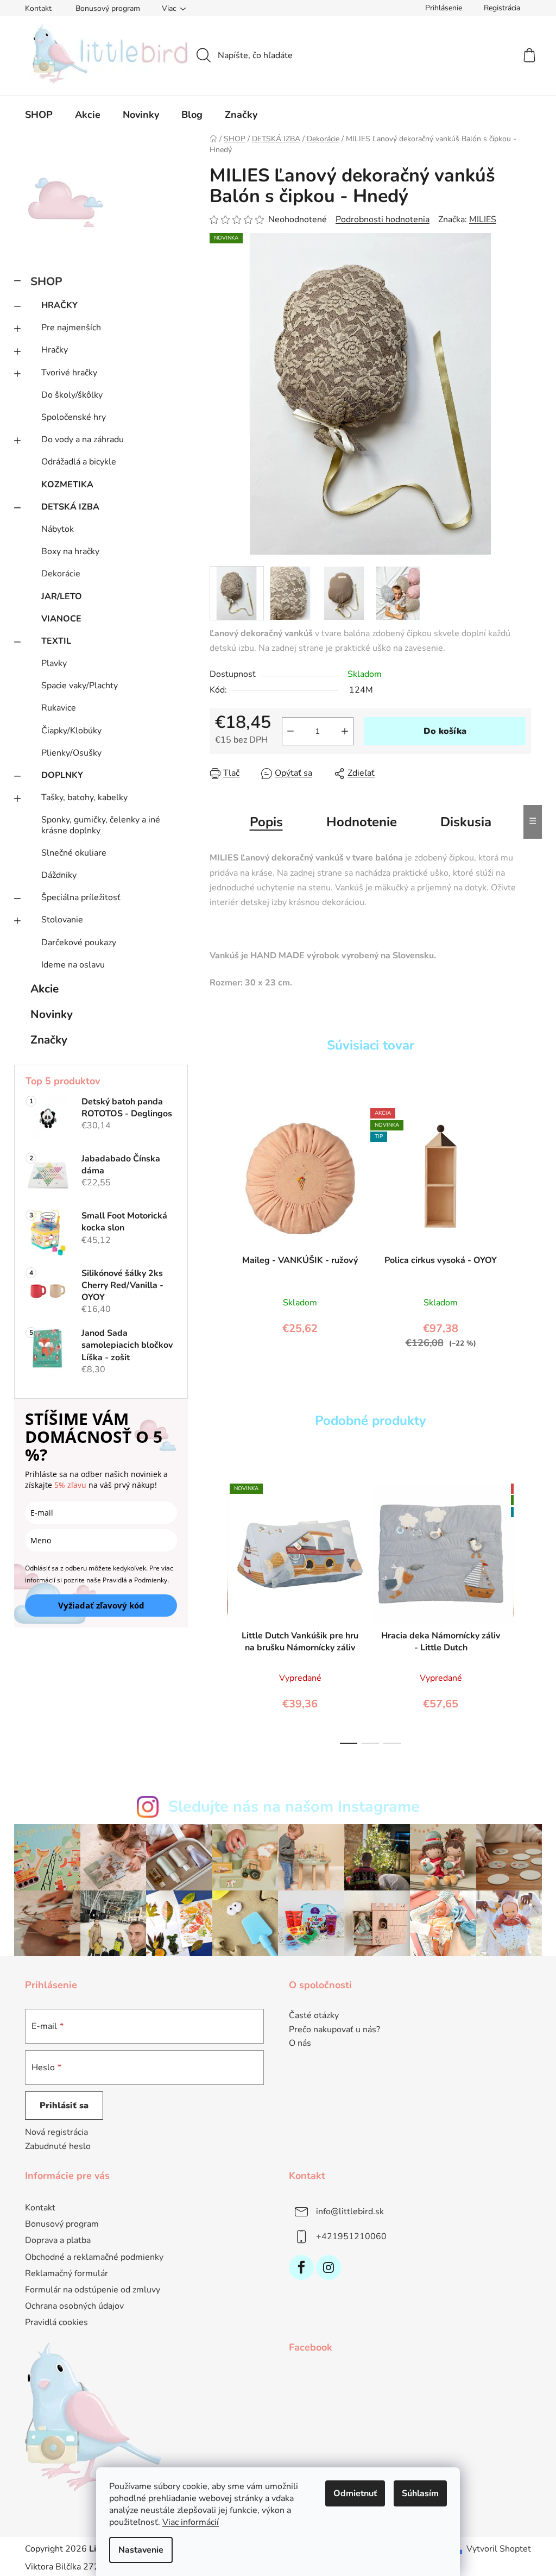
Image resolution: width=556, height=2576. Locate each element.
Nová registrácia (56, 2132)
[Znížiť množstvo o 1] (290, 731)
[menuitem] (39, 115)
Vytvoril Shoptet (499, 2549)
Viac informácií (191, 2522)
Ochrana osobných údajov (74, 2306)
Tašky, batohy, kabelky (84, 797)
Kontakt (38, 8)
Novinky (52, 1014)
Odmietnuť (355, 2493)
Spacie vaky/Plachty (80, 686)
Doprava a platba (58, 2240)
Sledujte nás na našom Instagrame (294, 1807)
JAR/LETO (62, 596)
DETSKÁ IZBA (70, 507)
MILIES (483, 219)
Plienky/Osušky (71, 753)
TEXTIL (56, 641)
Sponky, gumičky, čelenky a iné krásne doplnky (101, 825)
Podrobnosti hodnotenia (383, 219)
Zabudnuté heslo (58, 2146)
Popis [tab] (266, 822)
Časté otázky (314, 2016)
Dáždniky (59, 875)
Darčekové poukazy (79, 943)
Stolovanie (62, 920)
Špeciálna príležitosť (81, 897)
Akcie (45, 989)
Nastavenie (141, 2550)
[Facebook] (301, 2267)
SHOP (46, 281)
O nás (300, 2044)
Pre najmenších (71, 328)
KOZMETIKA (67, 485)
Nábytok (58, 529)
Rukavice (59, 708)
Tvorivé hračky (69, 373)
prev (218, 1611)
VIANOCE (61, 619)
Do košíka (445, 731)
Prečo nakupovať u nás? (334, 2030)
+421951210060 (351, 2236)
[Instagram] (328, 2267)
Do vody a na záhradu (83, 439)
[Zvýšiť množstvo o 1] (345, 731)
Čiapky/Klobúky (71, 731)
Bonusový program (108, 8)
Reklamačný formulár (67, 2273)
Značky (49, 1040)
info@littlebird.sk (350, 2211)
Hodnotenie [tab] (362, 822)
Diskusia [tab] (466, 822)
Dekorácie (61, 574)
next (522, 1611)
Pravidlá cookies (56, 2322)
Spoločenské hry (74, 417)
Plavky (54, 663)
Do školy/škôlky (72, 395)
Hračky (55, 350)
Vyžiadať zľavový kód (101, 1605)
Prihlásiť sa (64, 2106)
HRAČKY (59, 305)
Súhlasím (420, 2493)
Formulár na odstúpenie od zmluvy (93, 2290)
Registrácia (502, 8)
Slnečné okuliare (74, 853)
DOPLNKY (62, 775)
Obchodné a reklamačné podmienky (94, 2257)
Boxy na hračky (70, 551)
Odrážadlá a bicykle (79, 462)
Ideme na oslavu (73, 965)
